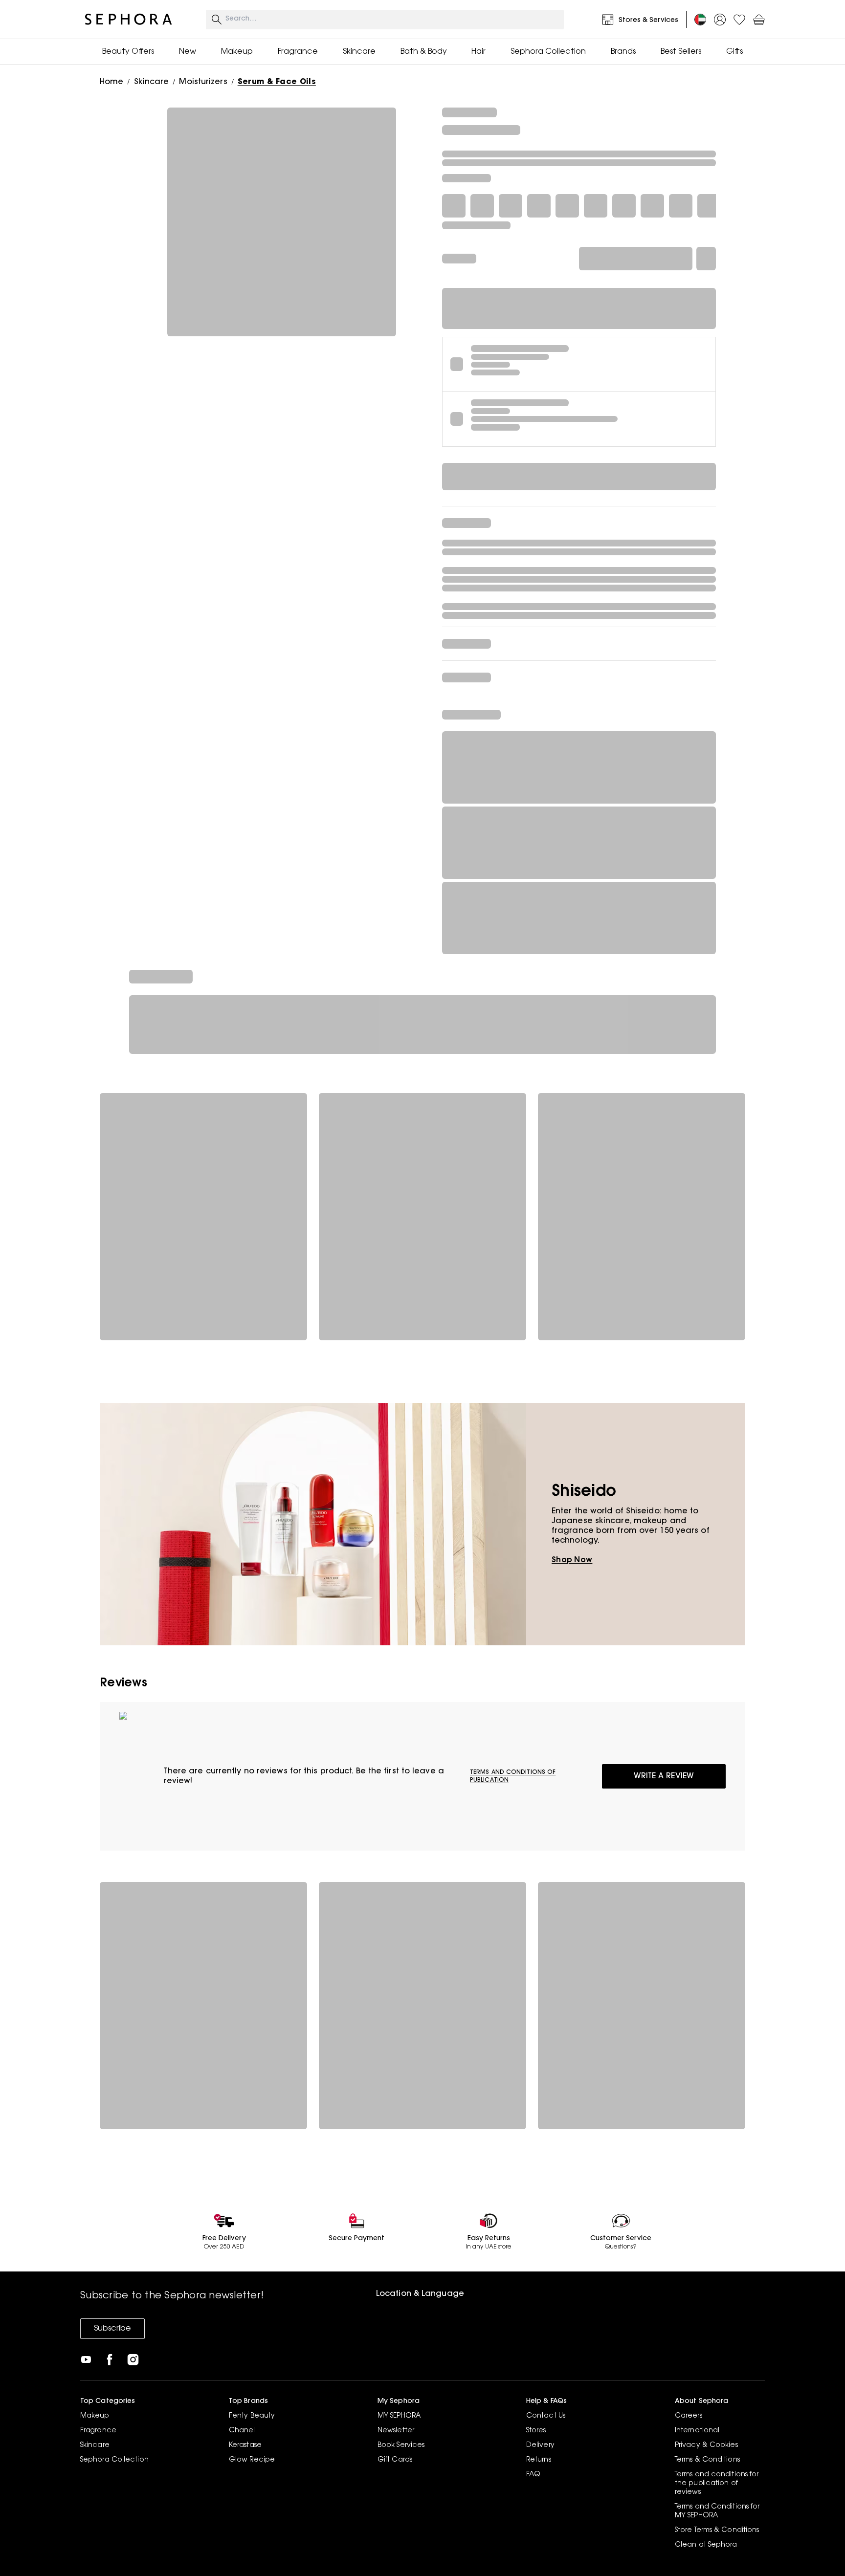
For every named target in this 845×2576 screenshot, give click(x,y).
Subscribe (112, 2329)
